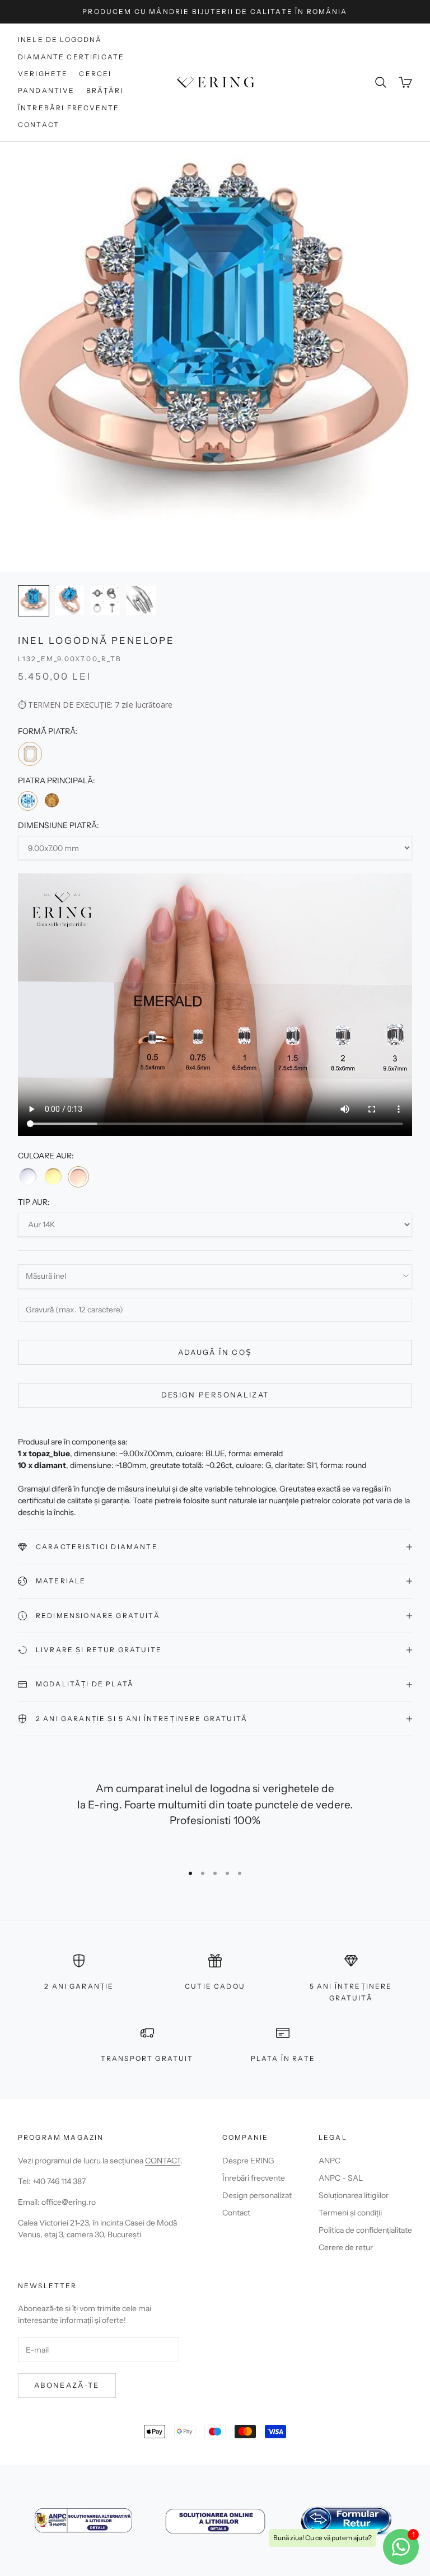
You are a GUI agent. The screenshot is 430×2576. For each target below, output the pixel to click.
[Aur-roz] (78, 1177)
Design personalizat (215, 1395)
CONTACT (163, 2161)
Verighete (43, 74)
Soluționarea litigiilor (354, 2195)
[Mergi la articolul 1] (34, 601)
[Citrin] (51, 800)
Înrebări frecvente (254, 2178)
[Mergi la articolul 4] (141, 601)
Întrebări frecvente (69, 108)
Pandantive (46, 90)
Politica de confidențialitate (365, 2230)
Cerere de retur (346, 2247)
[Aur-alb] (28, 1176)
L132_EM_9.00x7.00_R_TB (70, 659)
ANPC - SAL (341, 2178)
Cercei (95, 74)
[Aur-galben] (53, 1176)
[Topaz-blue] (28, 801)
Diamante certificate (71, 57)
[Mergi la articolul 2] (69, 601)
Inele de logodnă (60, 39)
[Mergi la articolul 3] (105, 601)
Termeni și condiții (350, 2213)
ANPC (329, 2161)
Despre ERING (248, 2161)
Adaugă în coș (215, 1352)
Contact (39, 125)
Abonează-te (67, 2385)
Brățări (105, 90)
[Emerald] (30, 754)
